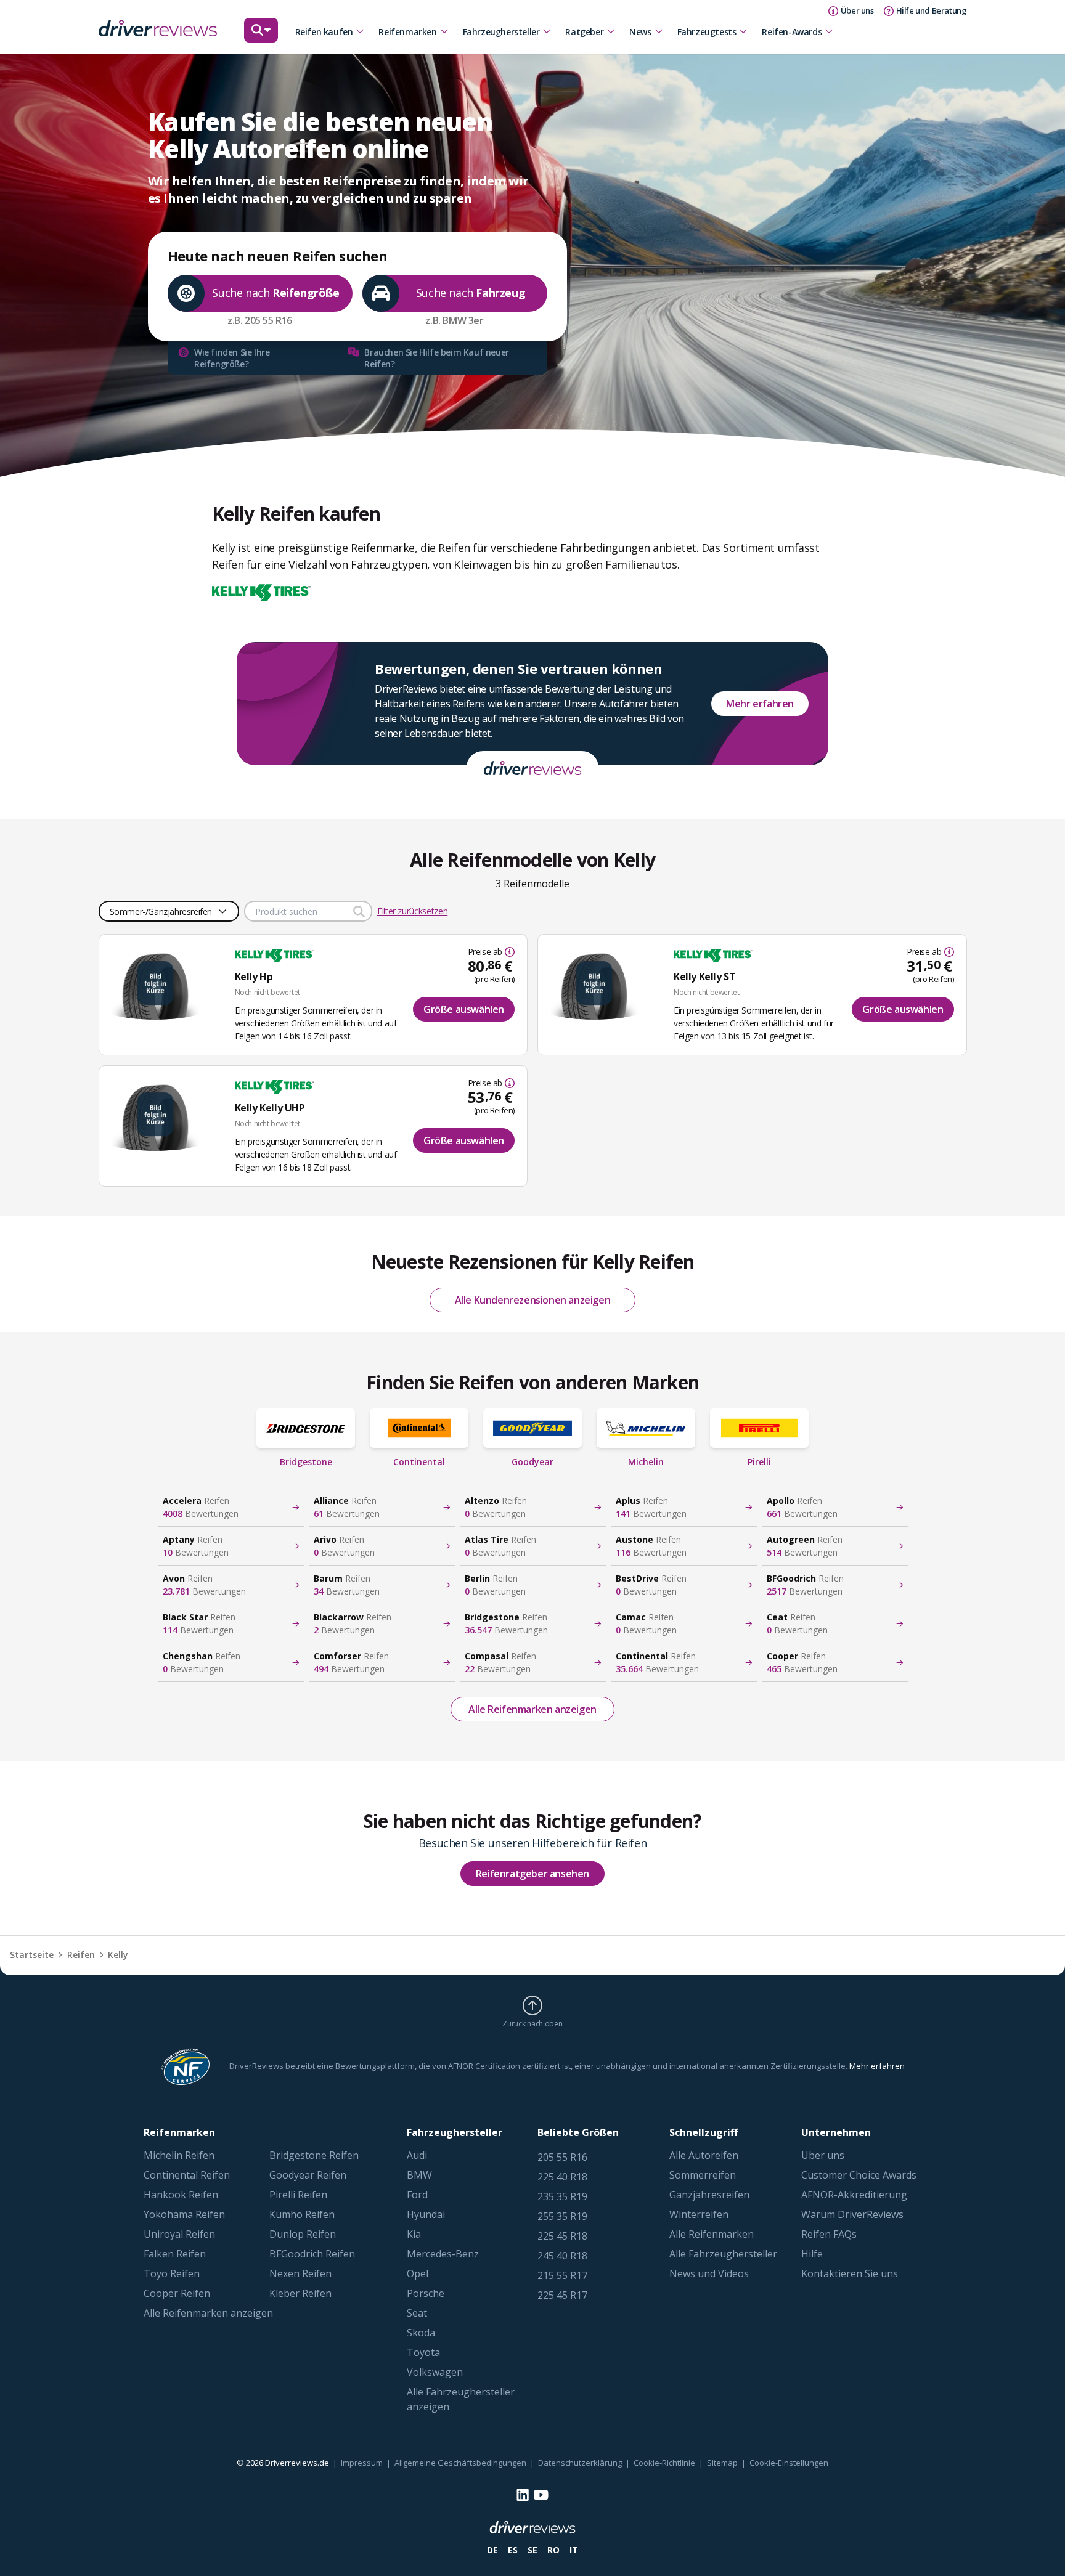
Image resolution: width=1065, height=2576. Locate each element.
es (513, 2550)
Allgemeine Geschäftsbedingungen (460, 2463)
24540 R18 (562, 2256)
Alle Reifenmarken (712, 2234)
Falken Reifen (175, 2254)
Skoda (421, 2333)
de (492, 2550)
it (574, 2550)
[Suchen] (261, 36)
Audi (417, 2155)
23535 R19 (562, 2196)
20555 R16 (562, 2157)
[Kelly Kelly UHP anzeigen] (161, 1115)
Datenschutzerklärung (580, 2463)
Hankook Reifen (181, 2195)
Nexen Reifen (300, 2273)
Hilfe (812, 2254)
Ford (417, 2195)
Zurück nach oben (532, 2023)
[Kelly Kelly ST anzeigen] (600, 983)
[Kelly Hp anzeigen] (161, 983)
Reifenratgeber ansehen (532, 1874)
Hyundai (426, 2214)
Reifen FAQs (829, 2234)
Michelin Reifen (179, 2155)
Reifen (81, 1955)
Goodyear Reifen (308, 2175)
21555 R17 (562, 2275)
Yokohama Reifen (184, 2214)
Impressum (362, 2463)
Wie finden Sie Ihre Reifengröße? (232, 358)
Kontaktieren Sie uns (850, 2273)
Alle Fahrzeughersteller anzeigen (461, 2399)
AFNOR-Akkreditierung (854, 2195)
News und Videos (709, 2273)
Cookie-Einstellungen (789, 2463)
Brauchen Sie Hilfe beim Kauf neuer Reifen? (436, 358)
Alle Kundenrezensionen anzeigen (533, 1300)
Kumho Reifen (302, 2214)
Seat (417, 2313)
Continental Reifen (187, 2175)
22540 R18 (562, 2177)
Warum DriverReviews (852, 2214)
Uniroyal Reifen (179, 2234)
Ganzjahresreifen (709, 2195)
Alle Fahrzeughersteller (723, 2254)
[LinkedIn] (523, 2495)
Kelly (118, 1955)
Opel (418, 2273)
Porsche (426, 2293)
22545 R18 (562, 2236)
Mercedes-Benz (443, 2254)
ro (553, 2550)
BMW (419, 2175)
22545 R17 (562, 2295)
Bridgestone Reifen (314, 2155)
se (532, 2550)
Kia (414, 2234)
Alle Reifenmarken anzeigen (532, 1709)
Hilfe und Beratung (932, 10)
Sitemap (722, 2463)
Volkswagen (435, 2372)
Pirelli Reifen (298, 2195)
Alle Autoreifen (704, 2155)
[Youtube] (541, 2495)
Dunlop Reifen (303, 2234)
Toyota (423, 2352)
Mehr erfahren (760, 704)
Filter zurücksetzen (412, 911)
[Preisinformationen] (508, 952)
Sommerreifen (703, 2175)
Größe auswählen (464, 1009)
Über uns (823, 2155)
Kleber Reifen (300, 2293)
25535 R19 (562, 2216)
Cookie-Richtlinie (664, 2463)
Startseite (32, 1955)
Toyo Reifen (172, 2273)
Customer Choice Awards (859, 2175)
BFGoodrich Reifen (312, 2254)
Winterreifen (699, 2214)
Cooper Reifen (177, 2293)
